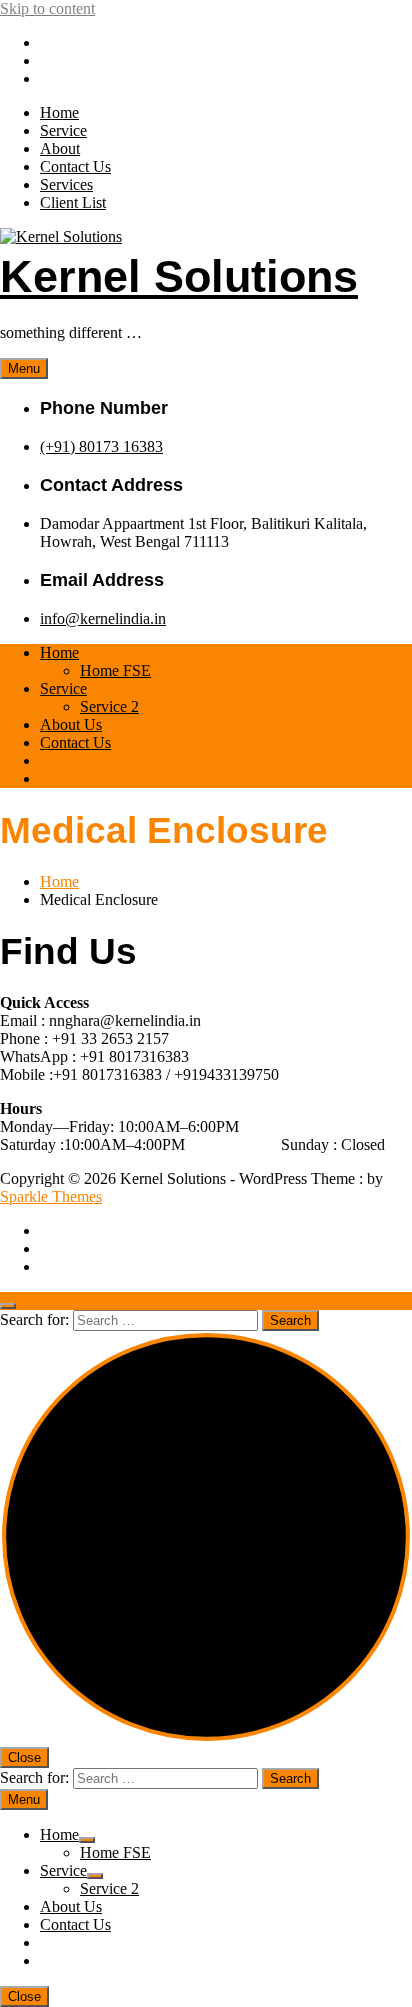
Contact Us (75, 166)
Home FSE (115, 670)
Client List (73, 202)
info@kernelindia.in (103, 618)
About (60, 148)
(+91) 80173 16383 (101, 446)
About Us (71, 724)
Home (59, 112)
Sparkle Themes (51, 1196)
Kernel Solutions (179, 276)
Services (66, 184)
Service (63, 130)
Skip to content (47, 8)
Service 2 (109, 706)
